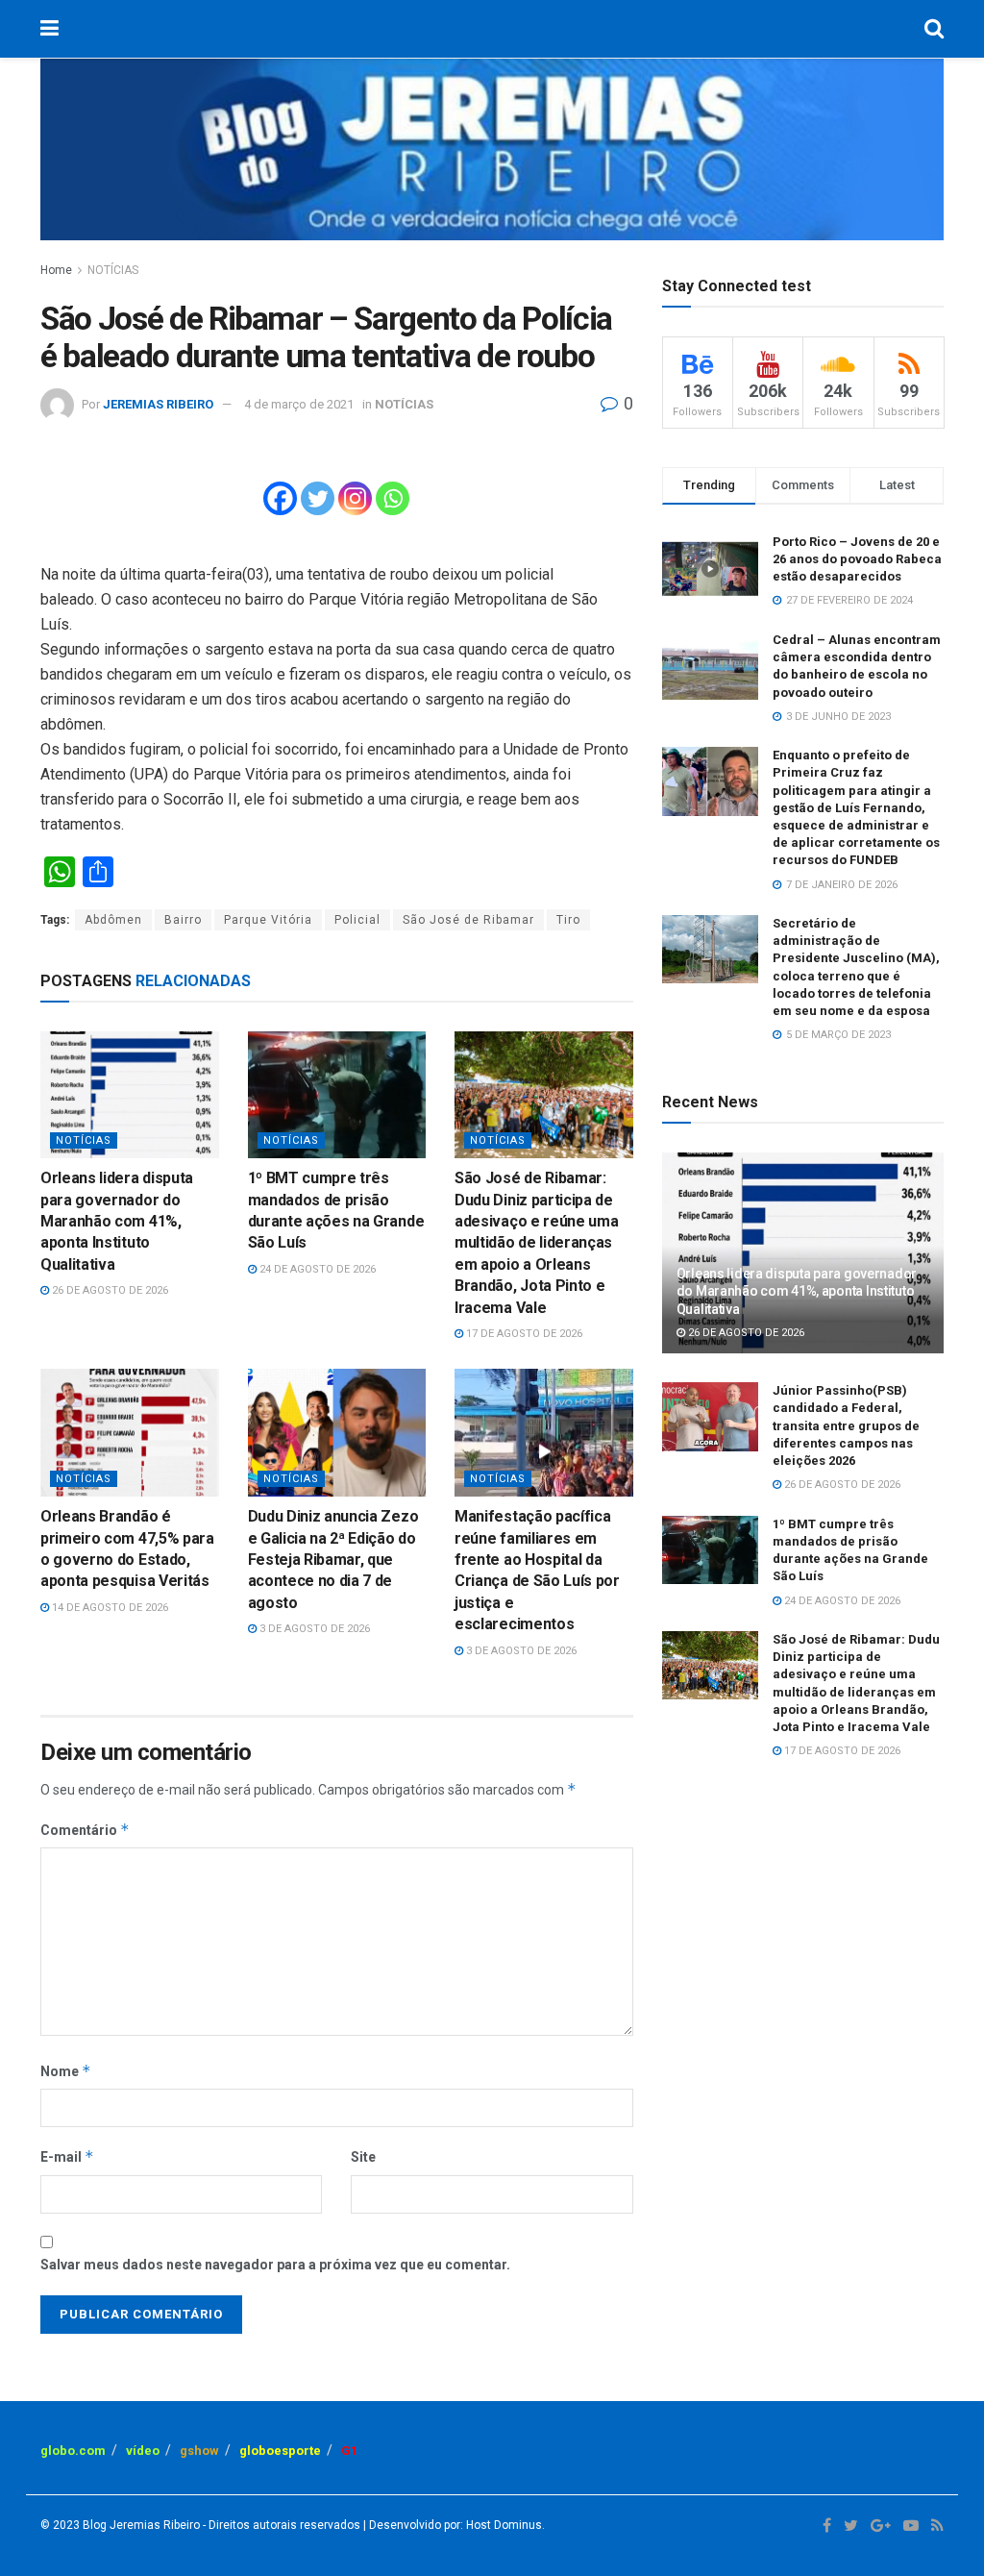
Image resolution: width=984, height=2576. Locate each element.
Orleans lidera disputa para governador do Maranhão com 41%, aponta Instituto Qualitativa (117, 1221)
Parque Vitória (268, 920)
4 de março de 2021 (299, 404)
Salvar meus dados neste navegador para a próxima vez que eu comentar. (275, 2265)
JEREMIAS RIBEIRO (158, 404)
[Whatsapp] (393, 498)
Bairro (183, 920)
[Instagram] (355, 498)
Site (363, 2157)
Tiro (568, 920)
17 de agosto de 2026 (523, 1334)
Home (56, 270)
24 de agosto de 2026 (316, 1269)
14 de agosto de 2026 (109, 1608)
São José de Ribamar (468, 920)
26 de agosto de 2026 (109, 1290)
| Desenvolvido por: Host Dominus (451, 2525)
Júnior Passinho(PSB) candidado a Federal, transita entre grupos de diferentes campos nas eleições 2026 (846, 1425)
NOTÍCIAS (113, 270)
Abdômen (113, 920)
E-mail (67, 2156)
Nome (66, 2071)
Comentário (85, 1830)
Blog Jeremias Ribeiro (140, 2525)
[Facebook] (280, 498)
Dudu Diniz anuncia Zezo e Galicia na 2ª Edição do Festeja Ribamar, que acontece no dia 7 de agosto (333, 1560)
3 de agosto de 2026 (313, 1629)
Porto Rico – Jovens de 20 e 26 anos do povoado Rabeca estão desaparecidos (857, 559)
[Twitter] (318, 498)
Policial (357, 920)
